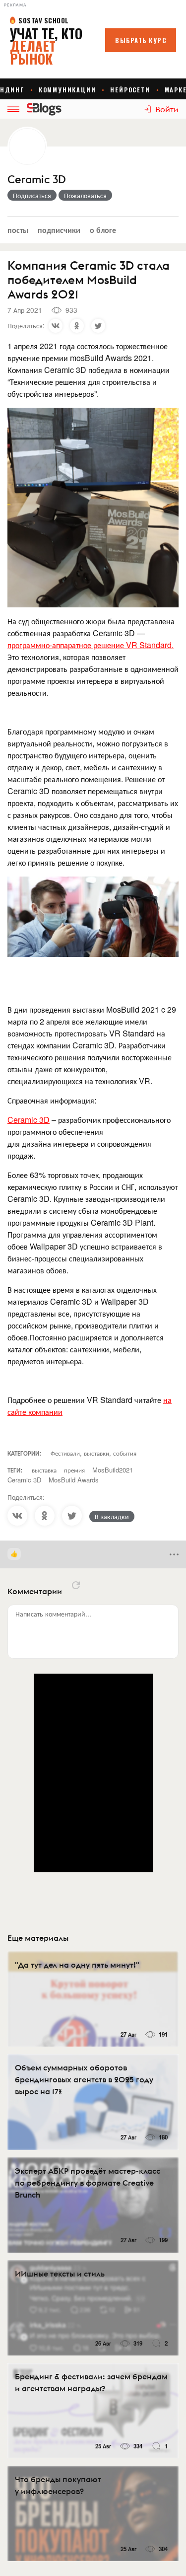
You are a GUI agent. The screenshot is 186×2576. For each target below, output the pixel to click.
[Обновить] (76, 1585)
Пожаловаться (85, 195)
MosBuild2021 (113, 1470)
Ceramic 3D (37, 180)
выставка (44, 1470)
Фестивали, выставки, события (93, 1453)
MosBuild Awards (74, 1480)
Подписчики (59, 230)
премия (74, 1470)
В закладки (112, 1516)
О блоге (103, 230)
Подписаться (32, 195)
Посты (18, 230)
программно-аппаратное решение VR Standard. (91, 645)
